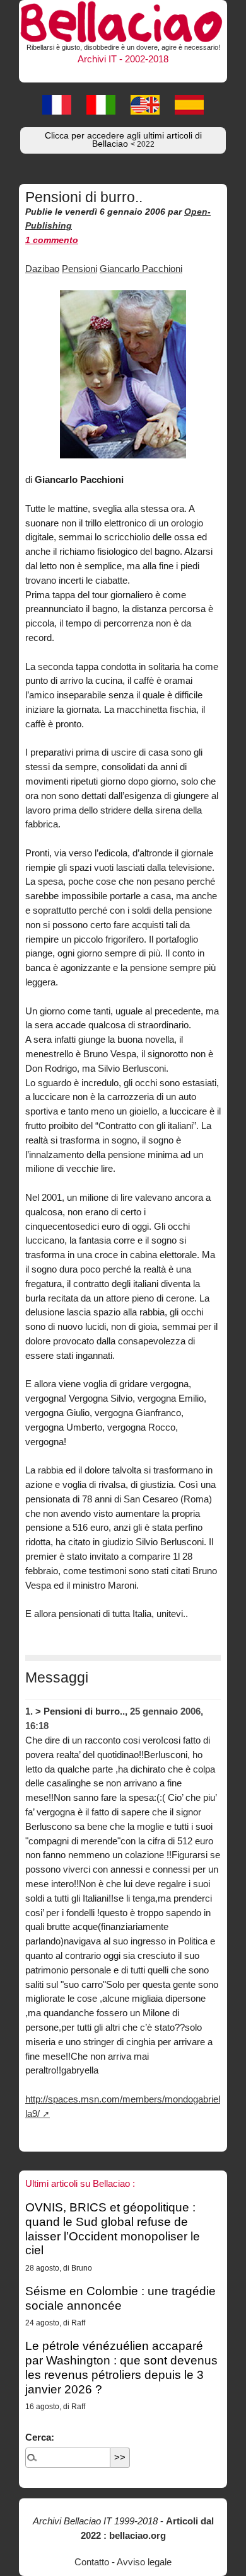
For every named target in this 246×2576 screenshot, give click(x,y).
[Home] (123, 20)
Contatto (92, 2562)
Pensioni (79, 269)
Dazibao (42, 269)
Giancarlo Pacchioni (141, 269)
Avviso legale (144, 2562)
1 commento (52, 240)
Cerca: (40, 2437)
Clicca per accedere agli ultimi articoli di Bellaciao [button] (123, 140)
